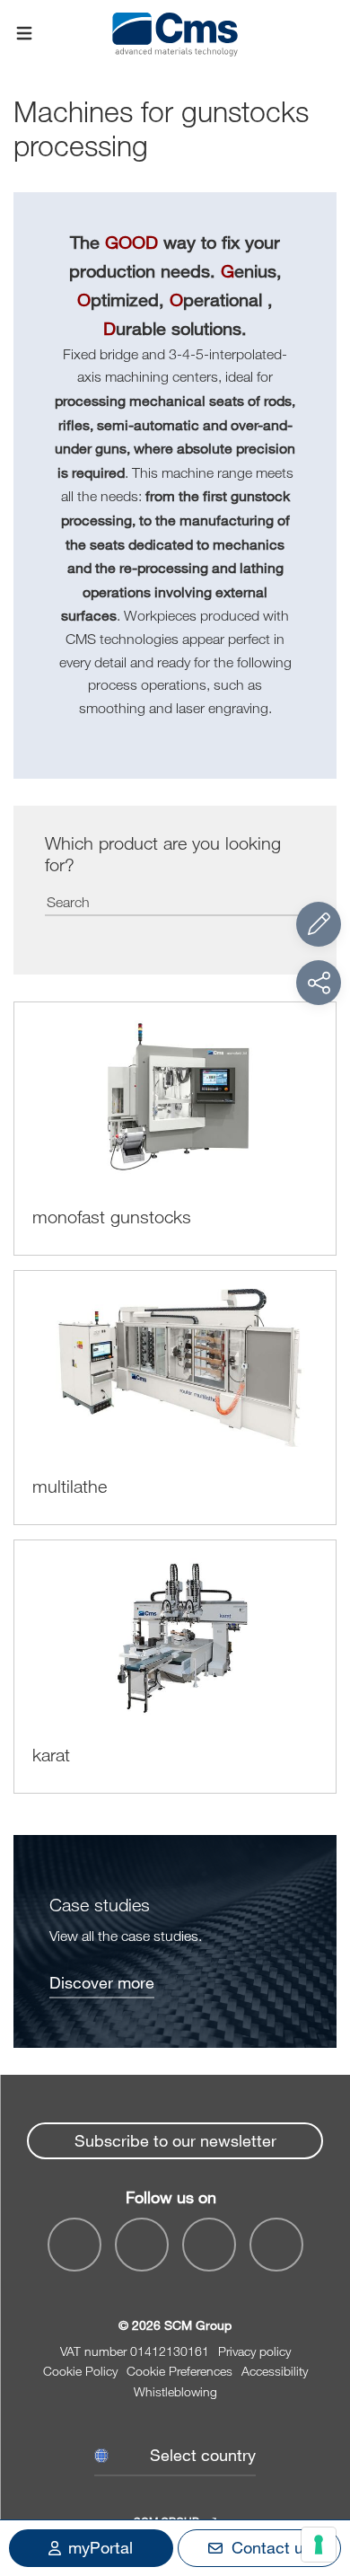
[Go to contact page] (319, 924)
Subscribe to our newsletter (175, 2140)
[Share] (319, 983)
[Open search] (326, 34)
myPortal (101, 2547)
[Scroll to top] (319, 2464)
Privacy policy (254, 2351)
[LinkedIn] (142, 2245)
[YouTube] (74, 2245)
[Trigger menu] (24, 34)
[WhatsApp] (209, 2245)
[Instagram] (276, 2245)
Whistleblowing (175, 2391)
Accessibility (275, 2371)
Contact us (271, 2547)
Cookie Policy (80, 2371)
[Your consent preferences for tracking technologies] (319, 2545)
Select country (203, 2455)
